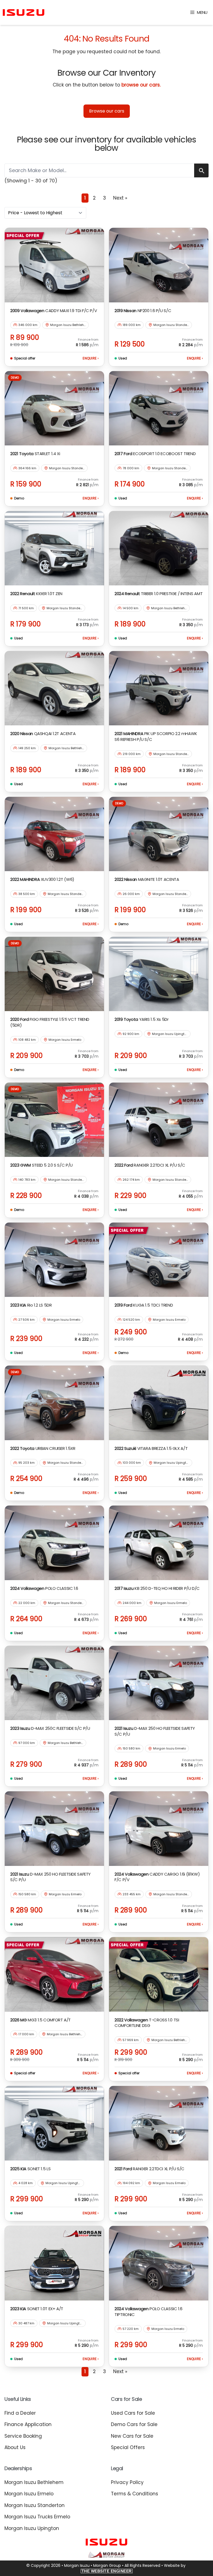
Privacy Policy (127, 2482)
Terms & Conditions (135, 2494)
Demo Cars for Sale (134, 2424)
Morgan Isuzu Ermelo (29, 2494)
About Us (15, 2447)
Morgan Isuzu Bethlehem (34, 2482)
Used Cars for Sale (133, 2413)
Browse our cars (107, 111)
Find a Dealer (20, 2413)
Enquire (91, 358)
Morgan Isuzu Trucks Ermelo (37, 2517)
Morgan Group (107, 2565)
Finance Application (28, 2424)
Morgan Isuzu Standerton (35, 2505)
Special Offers (128, 2447)
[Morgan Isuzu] (24, 13)
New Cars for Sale (132, 2436)
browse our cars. (141, 85)
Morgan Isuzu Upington (32, 2528)
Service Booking (23, 2436)
